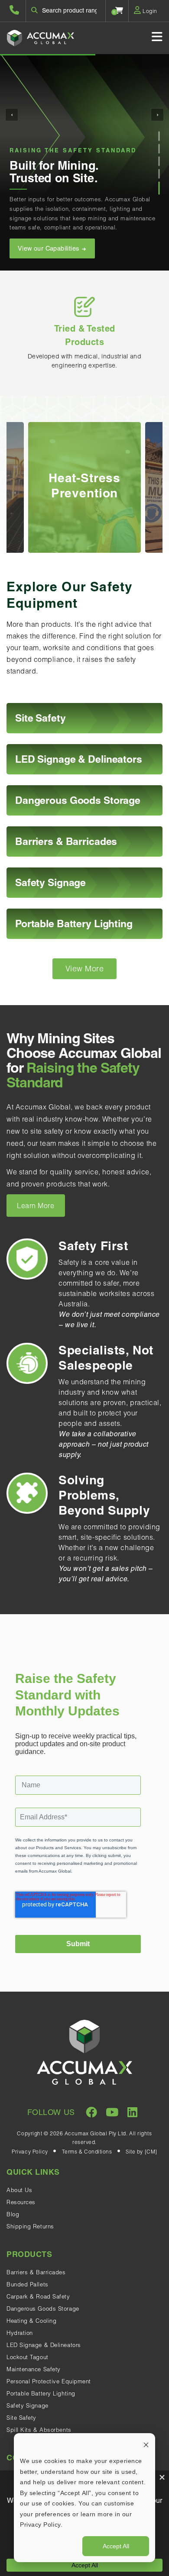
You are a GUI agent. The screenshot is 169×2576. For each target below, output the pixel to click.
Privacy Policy (30, 2152)
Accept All (116, 2546)
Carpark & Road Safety (38, 2296)
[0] (119, 10)
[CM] (151, 2152)
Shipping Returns (30, 2226)
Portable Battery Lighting (41, 2393)
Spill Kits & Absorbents (39, 2430)
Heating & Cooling (31, 2321)
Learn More (36, 1206)
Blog (13, 2214)
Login (149, 11)
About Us (19, 2190)
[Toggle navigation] (157, 37)
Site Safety (21, 2418)
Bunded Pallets (28, 2284)
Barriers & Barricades (36, 2272)
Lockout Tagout (28, 2357)
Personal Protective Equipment (49, 2381)
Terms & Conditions (87, 2152)
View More (85, 969)
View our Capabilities (49, 248)
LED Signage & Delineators (44, 2345)
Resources (21, 2202)
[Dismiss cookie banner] (146, 2445)
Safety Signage (28, 2405)
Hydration (20, 2333)
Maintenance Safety (34, 2369)
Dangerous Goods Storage (43, 2308)
